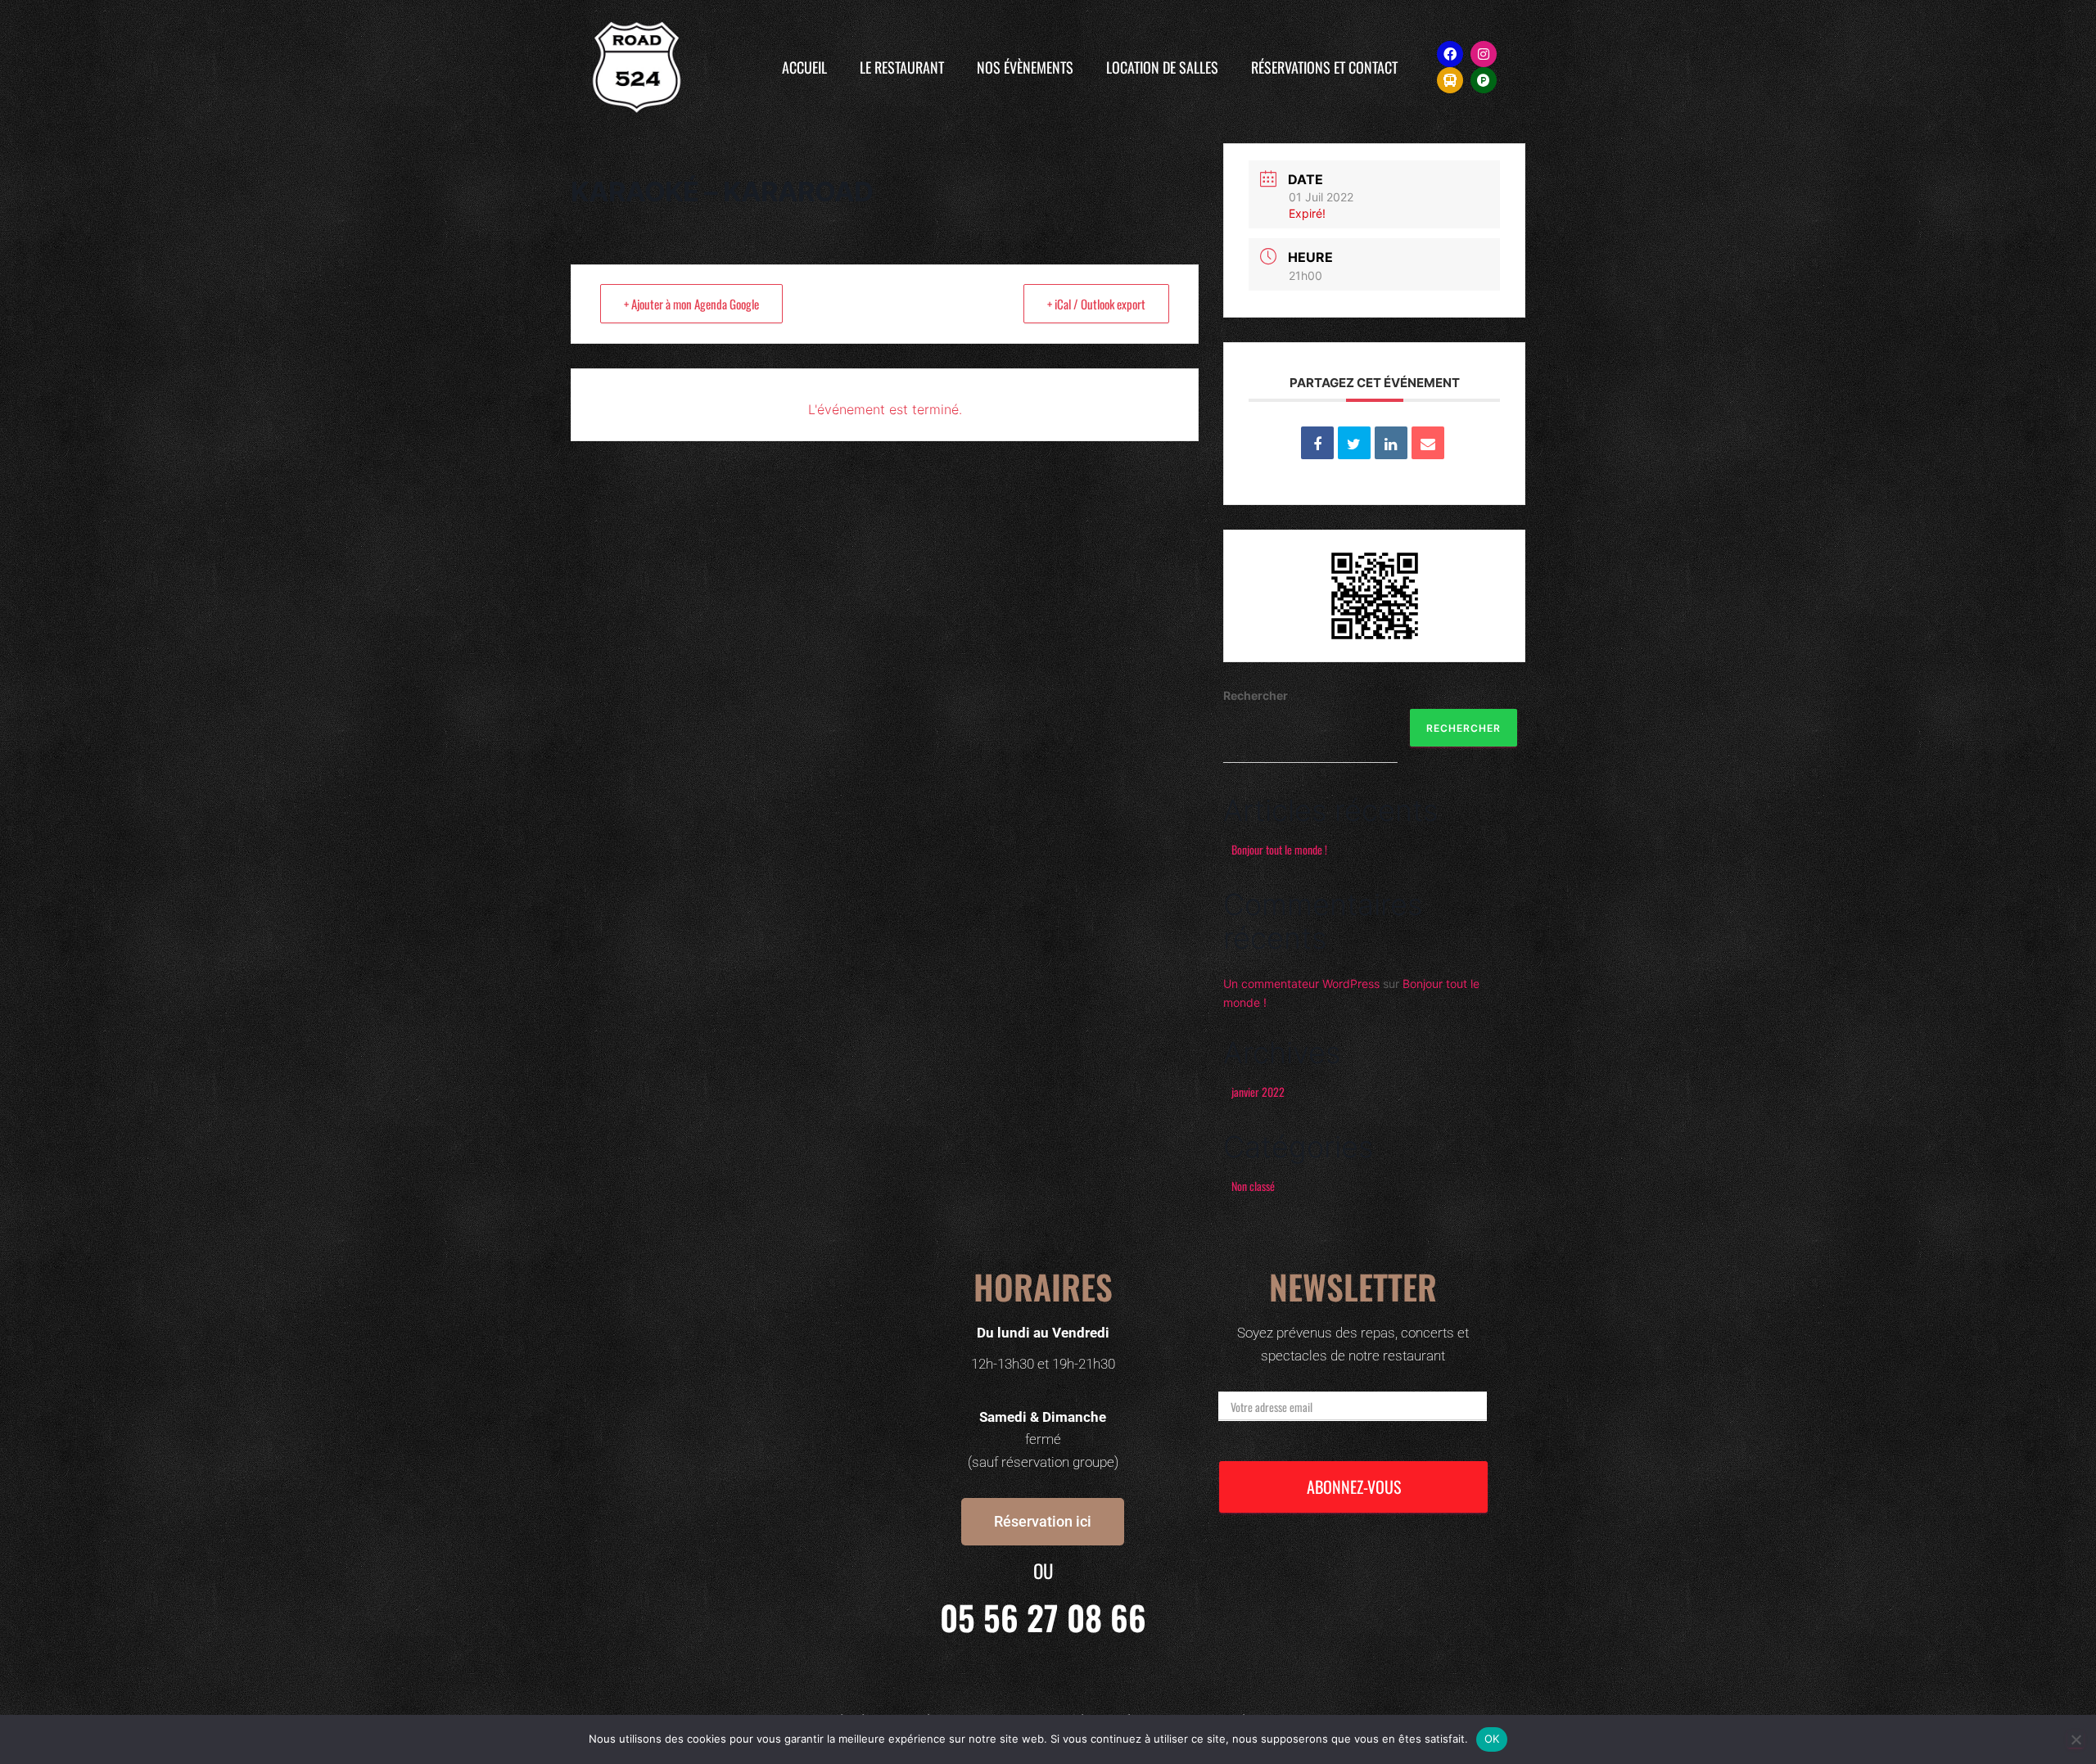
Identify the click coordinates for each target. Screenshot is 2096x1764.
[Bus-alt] (1450, 80)
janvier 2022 (1258, 1092)
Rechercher (1256, 695)
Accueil (804, 67)
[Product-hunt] (1484, 80)
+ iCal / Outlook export (1096, 304)
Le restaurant (902, 67)
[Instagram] (1484, 54)
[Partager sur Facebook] (1317, 443)
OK (1492, 1739)
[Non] (2076, 1739)
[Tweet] (1354, 443)
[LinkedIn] (1391, 443)
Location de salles (1162, 67)
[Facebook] (1450, 54)
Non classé (1253, 1186)
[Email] (1428, 443)
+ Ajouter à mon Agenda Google (691, 304)
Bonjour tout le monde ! (1279, 849)
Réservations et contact (1324, 67)
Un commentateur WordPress (1301, 984)
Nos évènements (1025, 67)
